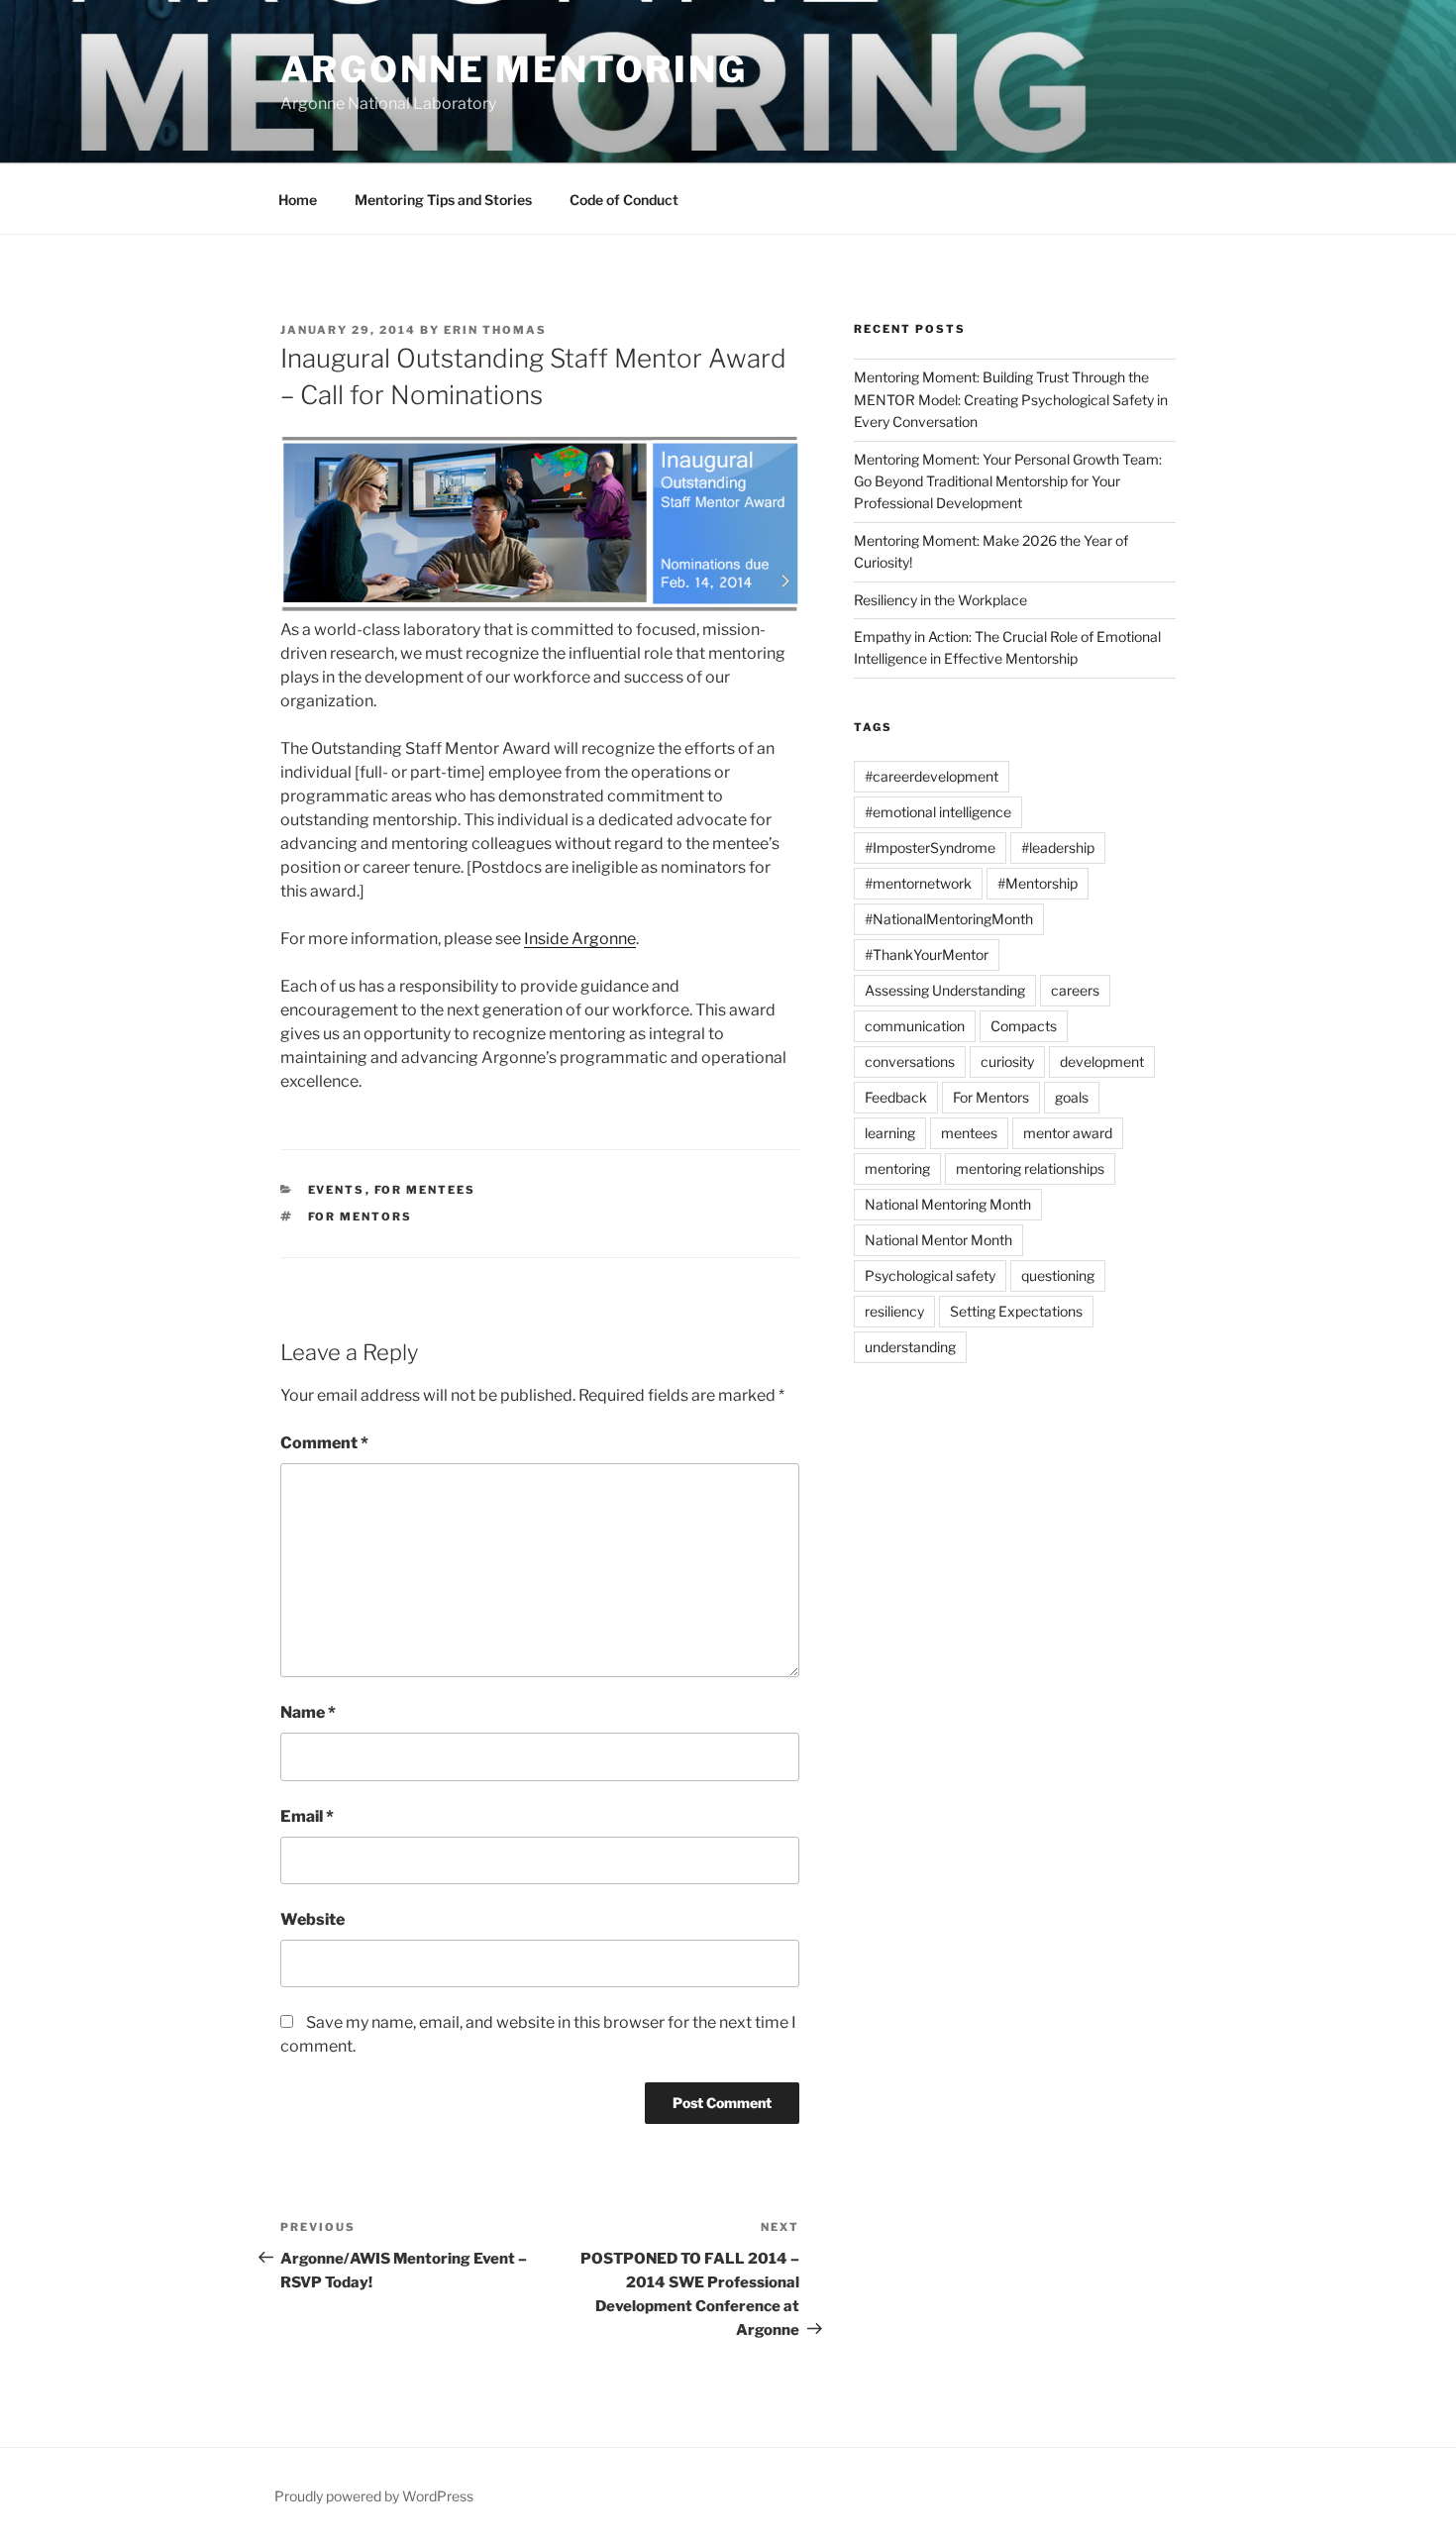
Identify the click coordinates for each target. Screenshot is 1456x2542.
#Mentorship (1038, 883)
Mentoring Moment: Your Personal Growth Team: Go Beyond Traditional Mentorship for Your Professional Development (1008, 481)
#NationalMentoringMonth (949, 919)
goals (1072, 1097)
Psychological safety (930, 1275)
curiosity (1007, 1061)
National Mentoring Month (948, 1204)
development (1102, 1061)
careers (1075, 990)
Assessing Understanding (945, 990)
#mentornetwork (918, 883)
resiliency (894, 1311)
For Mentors (361, 1217)
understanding (910, 1347)
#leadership (1058, 847)
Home (298, 200)
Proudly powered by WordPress (374, 2496)
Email (307, 1816)
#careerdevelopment (932, 776)
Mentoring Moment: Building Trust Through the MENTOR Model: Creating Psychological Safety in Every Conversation (1011, 399)
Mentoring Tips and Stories (443, 200)
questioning (1058, 1275)
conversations (910, 1061)
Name (308, 1712)
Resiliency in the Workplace (940, 600)
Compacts (1024, 1026)
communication (915, 1026)
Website (312, 1919)
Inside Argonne (580, 939)
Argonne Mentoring (514, 69)
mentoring (897, 1168)
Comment (324, 1443)
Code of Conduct (624, 200)
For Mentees (425, 1190)
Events (337, 1190)
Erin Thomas (495, 330)
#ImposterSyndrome (930, 847)
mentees (969, 1133)
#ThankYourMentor (927, 954)
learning (890, 1133)
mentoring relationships (1030, 1168)
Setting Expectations (1016, 1311)
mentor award (1068, 1133)
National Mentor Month (938, 1240)
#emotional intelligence (938, 812)
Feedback (896, 1097)
